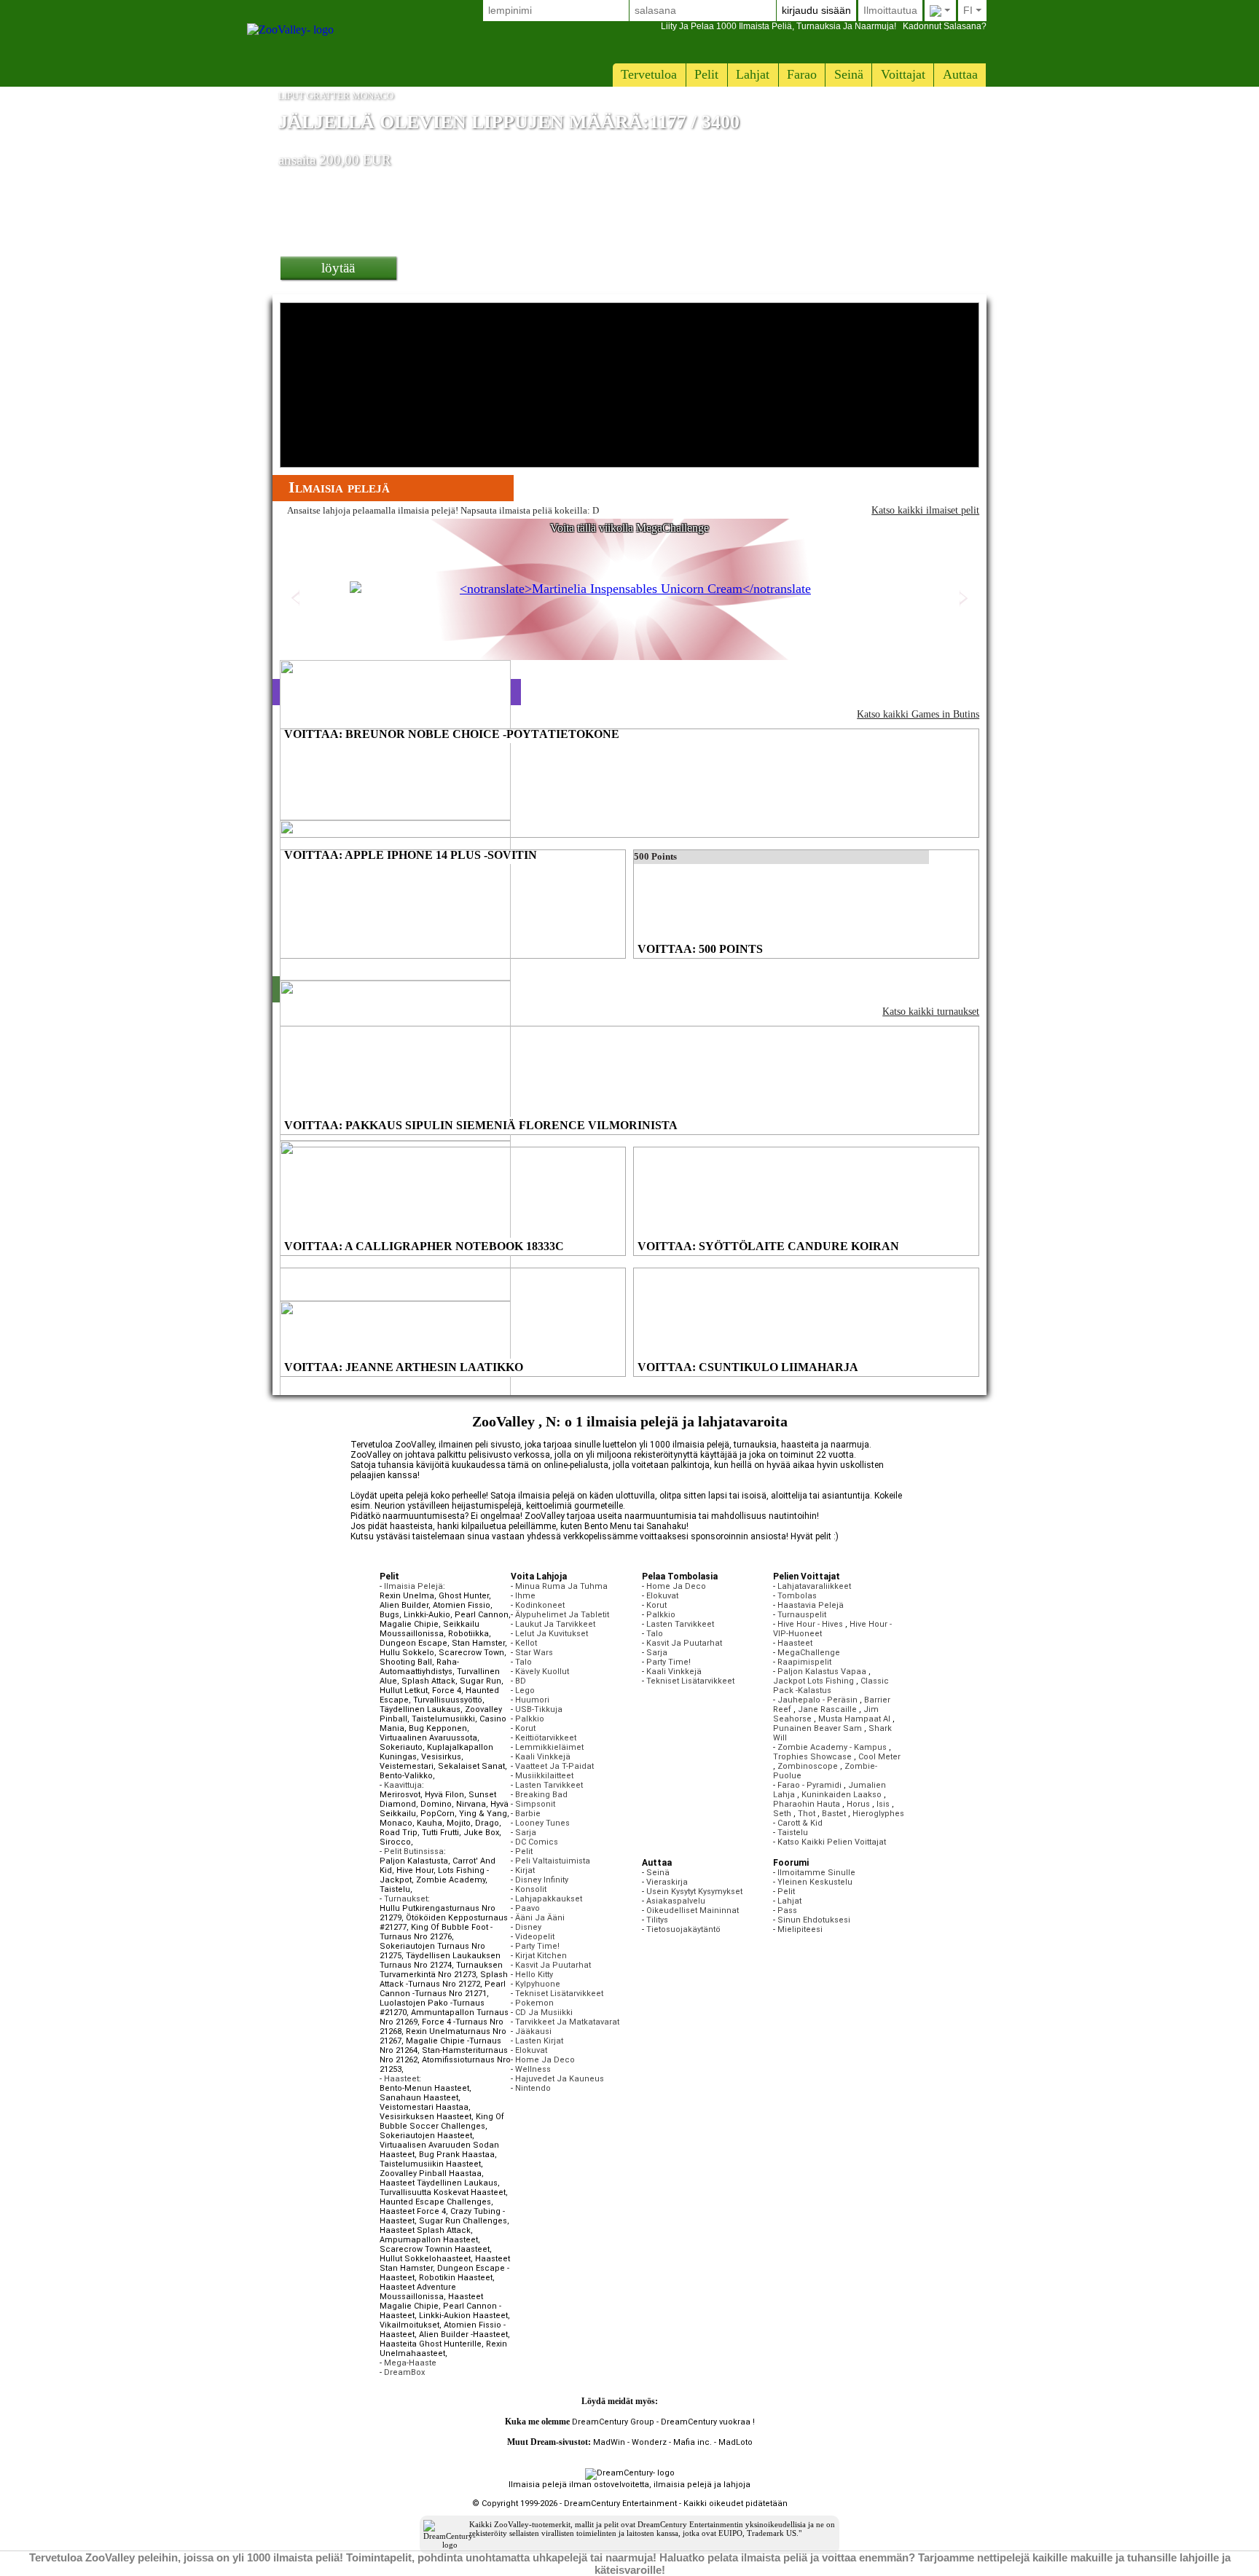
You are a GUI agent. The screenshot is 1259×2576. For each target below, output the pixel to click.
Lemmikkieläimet (549, 1747)
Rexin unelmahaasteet (443, 2349)
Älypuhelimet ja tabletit (562, 1615)
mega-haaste (410, 2363)
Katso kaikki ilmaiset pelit (925, 510)
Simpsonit (535, 1804)
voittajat (903, 74)
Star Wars (534, 1653)
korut (525, 1728)
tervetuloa (649, 74)
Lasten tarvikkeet (549, 1785)
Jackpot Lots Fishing (813, 1681)
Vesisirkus (441, 1757)
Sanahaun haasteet (419, 2098)
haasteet (401, 2079)
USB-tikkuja (539, 1709)
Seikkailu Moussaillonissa (430, 1629)
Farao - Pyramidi (809, 1785)
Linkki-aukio (427, 1615)
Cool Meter (879, 1757)
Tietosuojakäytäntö (683, 1929)
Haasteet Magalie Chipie (431, 2301)
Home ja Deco (545, 2060)
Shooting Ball (406, 1662)
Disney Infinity (542, 1880)
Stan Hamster (478, 1643)
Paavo (527, 1908)
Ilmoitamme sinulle (816, 1873)
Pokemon (534, 2003)
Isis (883, 1804)
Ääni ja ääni (540, 1918)
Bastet (834, 1814)
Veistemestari (407, 1766)
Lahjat (753, 74)
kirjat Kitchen (541, 1956)
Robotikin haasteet (456, 2278)
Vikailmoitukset (409, 2325)
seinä (849, 74)
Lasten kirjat (539, 2041)
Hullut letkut (404, 1690)
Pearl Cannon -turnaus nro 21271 (443, 1989)
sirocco (395, 1842)
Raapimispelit (804, 1662)
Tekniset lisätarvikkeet (559, 1994)
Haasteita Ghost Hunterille (431, 2344)
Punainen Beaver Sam (817, 1728)
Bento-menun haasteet (424, 2088)
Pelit (706, 74)
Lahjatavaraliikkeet (814, 1586)
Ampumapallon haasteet (429, 2240)
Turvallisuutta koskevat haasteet (443, 2192)
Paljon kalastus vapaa (822, 1672)
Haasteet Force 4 (413, 2211)
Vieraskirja (667, 1882)
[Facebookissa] (673, 2402)
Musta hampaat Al (854, 1719)
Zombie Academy (451, 1880)
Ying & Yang (483, 1814)
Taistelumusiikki (443, 1719)
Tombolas (797, 1596)
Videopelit (535, 1937)
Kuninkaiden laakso (842, 1795)
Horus (858, 1804)
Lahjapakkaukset (549, 1899)
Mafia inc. (693, 2442)
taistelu (395, 1889)
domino (436, 1804)
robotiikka (468, 1634)
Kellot (526, 1643)
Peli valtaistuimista (553, 1861)
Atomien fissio (462, 1605)
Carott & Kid (800, 1823)
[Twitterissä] (663, 2402)
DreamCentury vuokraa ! (708, 2422)
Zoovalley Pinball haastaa (431, 2173)
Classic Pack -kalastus (831, 1686)
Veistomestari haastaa (424, 2107)
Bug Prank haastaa (457, 2155)
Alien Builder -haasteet (463, 2334)
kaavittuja (403, 1785)
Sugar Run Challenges (463, 2221)
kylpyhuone (538, 1984)
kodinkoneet (540, 1605)
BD (521, 1681)
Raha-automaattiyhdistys (419, 1667)
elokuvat (531, 2050)
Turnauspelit (802, 1615)
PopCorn (438, 1814)
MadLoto (736, 2442)
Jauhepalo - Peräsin (817, 1700)
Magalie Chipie (409, 1624)
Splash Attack (428, 1681)
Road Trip (399, 1833)
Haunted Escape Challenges (435, 2202)
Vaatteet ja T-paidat (554, 1766)
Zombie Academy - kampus (832, 1747)
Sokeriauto (401, 1747)
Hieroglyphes (878, 1814)
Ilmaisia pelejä (413, 1586)
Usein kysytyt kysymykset (694, 1892)
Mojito (459, 1823)
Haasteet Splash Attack (425, 2230)
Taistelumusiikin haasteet (430, 2164)
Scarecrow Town (471, 1653)
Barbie (528, 1814)
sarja (526, 1833)
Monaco (396, 1823)
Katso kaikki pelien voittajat (832, 1842)
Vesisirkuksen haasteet (425, 2117)
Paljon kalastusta (414, 1861)
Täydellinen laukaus (420, 1709)
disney (528, 1927)
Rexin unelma (407, 1596)
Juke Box (481, 1833)
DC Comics (537, 1842)
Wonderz (649, 2442)
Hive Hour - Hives (810, 1624)
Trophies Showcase (812, 1757)
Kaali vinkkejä (543, 1757)
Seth (782, 1814)
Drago (487, 1823)
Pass (787, 1911)
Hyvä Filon (444, 1795)
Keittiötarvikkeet (546, 1738)
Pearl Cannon (482, 1615)
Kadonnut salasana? (824, 26)
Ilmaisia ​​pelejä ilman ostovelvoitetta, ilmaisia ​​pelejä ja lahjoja (629, 2485)
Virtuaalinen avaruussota (428, 1738)
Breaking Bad (541, 1795)
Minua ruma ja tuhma (561, 1586)
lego (525, 1690)
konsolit (531, 1889)
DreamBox (404, 2372)
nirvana (471, 1804)
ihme (525, 1596)
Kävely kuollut (542, 1672)
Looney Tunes (542, 1823)
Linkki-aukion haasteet (463, 2316)
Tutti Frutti (440, 1833)
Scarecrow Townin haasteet (435, 2249)
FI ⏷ (972, 10)
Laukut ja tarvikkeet (555, 1624)
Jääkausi (533, 2031)
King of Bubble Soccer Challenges (442, 2121)
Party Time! (537, 1946)
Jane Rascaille (827, 1709)
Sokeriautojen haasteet (426, 2136)
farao (802, 74)
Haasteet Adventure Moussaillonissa (418, 2292)
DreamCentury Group (613, 2422)
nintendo (533, 2088)
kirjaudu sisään (816, 10)
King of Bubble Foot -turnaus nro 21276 (436, 1932)
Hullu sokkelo (407, 1653)
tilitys (657, 1920)
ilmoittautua (890, 10)
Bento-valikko (406, 1776)
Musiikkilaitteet (544, 1776)
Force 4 (447, 1690)
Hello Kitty (534, 1975)
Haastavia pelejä (811, 1605)
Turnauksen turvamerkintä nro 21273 (441, 1970)
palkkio (530, 1719)
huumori (532, 1700)
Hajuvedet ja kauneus (560, 2079)
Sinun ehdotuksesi (814, 1920)
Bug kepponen (438, 1728)
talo (523, 1662)
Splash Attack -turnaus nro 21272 (444, 1979)
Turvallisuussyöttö (448, 1700)
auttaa (960, 74)
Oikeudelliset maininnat (693, 1911)
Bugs (389, 1615)
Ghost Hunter (464, 1596)
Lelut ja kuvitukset (552, 1634)
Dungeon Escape (413, 1643)
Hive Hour (415, 1870)
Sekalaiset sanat (471, 1766)
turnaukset (406, 1899)
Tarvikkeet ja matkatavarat (567, 2022)
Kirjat (525, 1870)
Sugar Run (481, 1681)
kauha (430, 1823)
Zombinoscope (808, 1766)
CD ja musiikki (544, 2012)
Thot (807, 1814)
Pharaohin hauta (807, 1804)
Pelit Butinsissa (414, 1851)
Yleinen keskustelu (815, 1882)
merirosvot (400, 1795)
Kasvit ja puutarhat (553, 1965)
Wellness (533, 2069)
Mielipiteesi (800, 1929)
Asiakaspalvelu (676, 1901)
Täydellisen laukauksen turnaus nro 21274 (440, 1960)
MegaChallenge (809, 1653)
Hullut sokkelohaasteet (425, 2259)
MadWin (609, 2442)
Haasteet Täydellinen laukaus (439, 2183)
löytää (338, 268)
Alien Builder (404, 1605)
